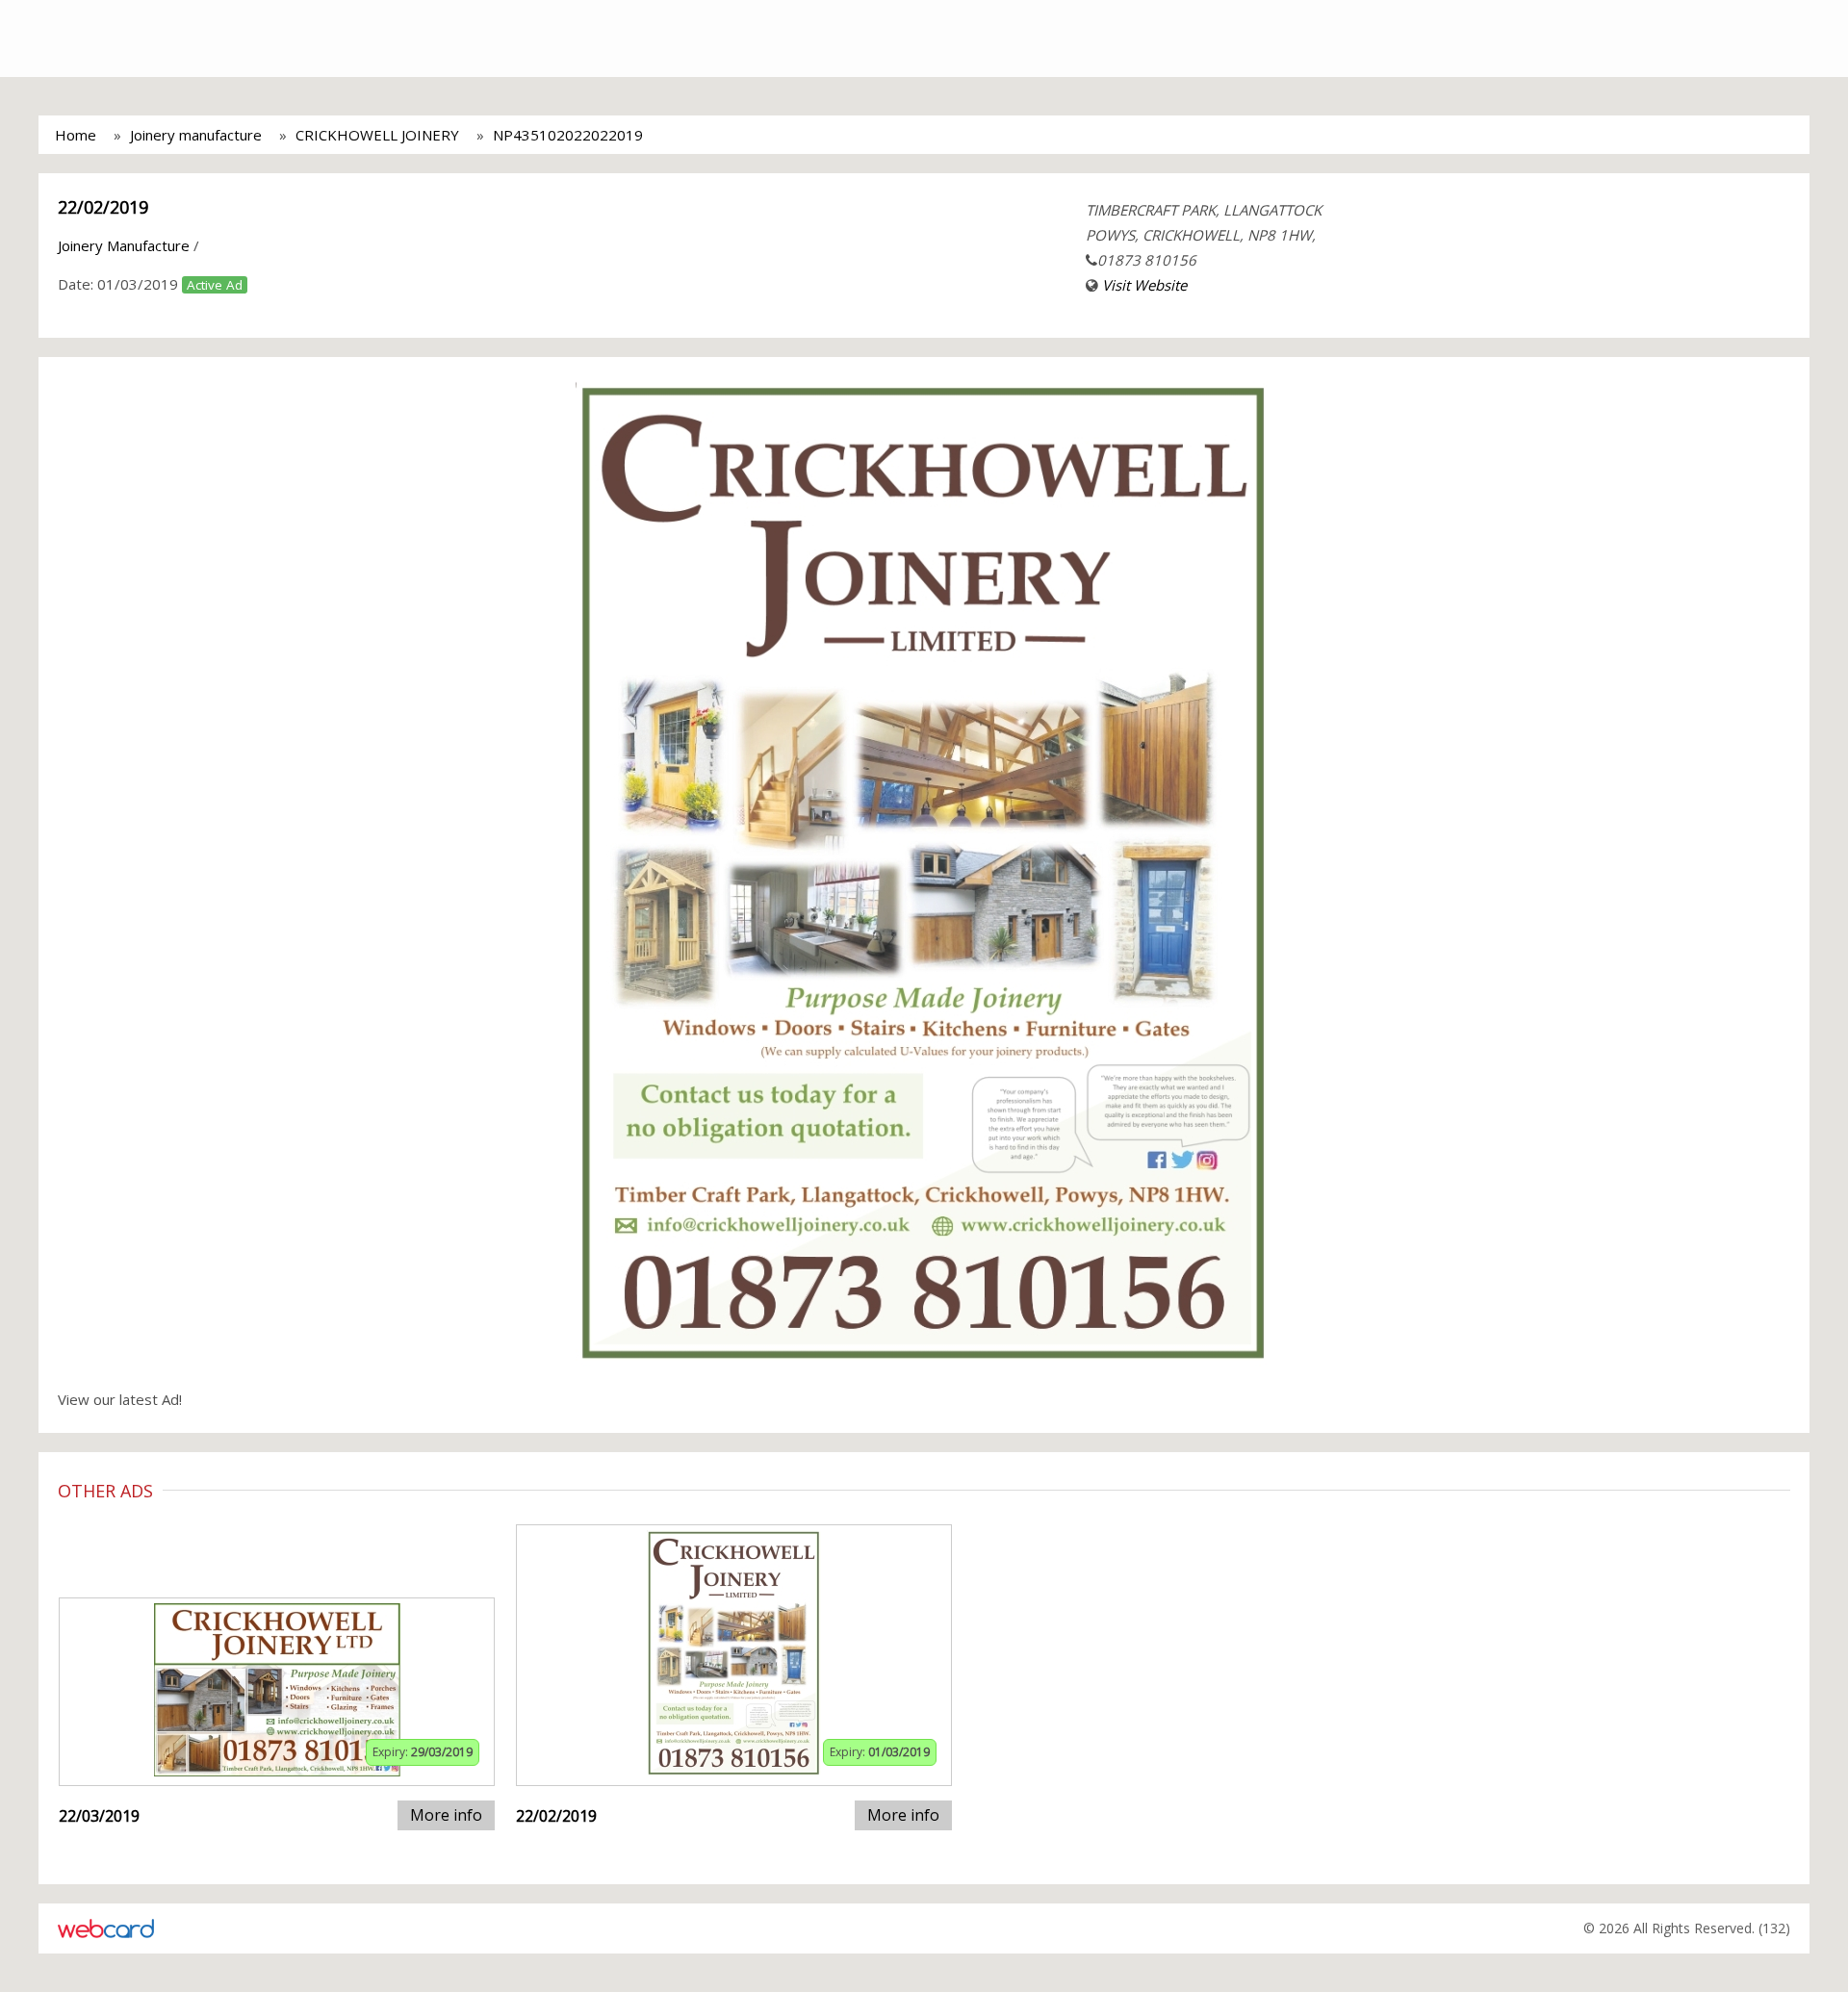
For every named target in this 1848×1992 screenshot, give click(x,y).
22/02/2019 (103, 207)
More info (446, 1815)
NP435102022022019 (568, 135)
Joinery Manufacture (124, 245)
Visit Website (1144, 285)
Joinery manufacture (196, 135)
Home (76, 135)
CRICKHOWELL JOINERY (377, 135)
